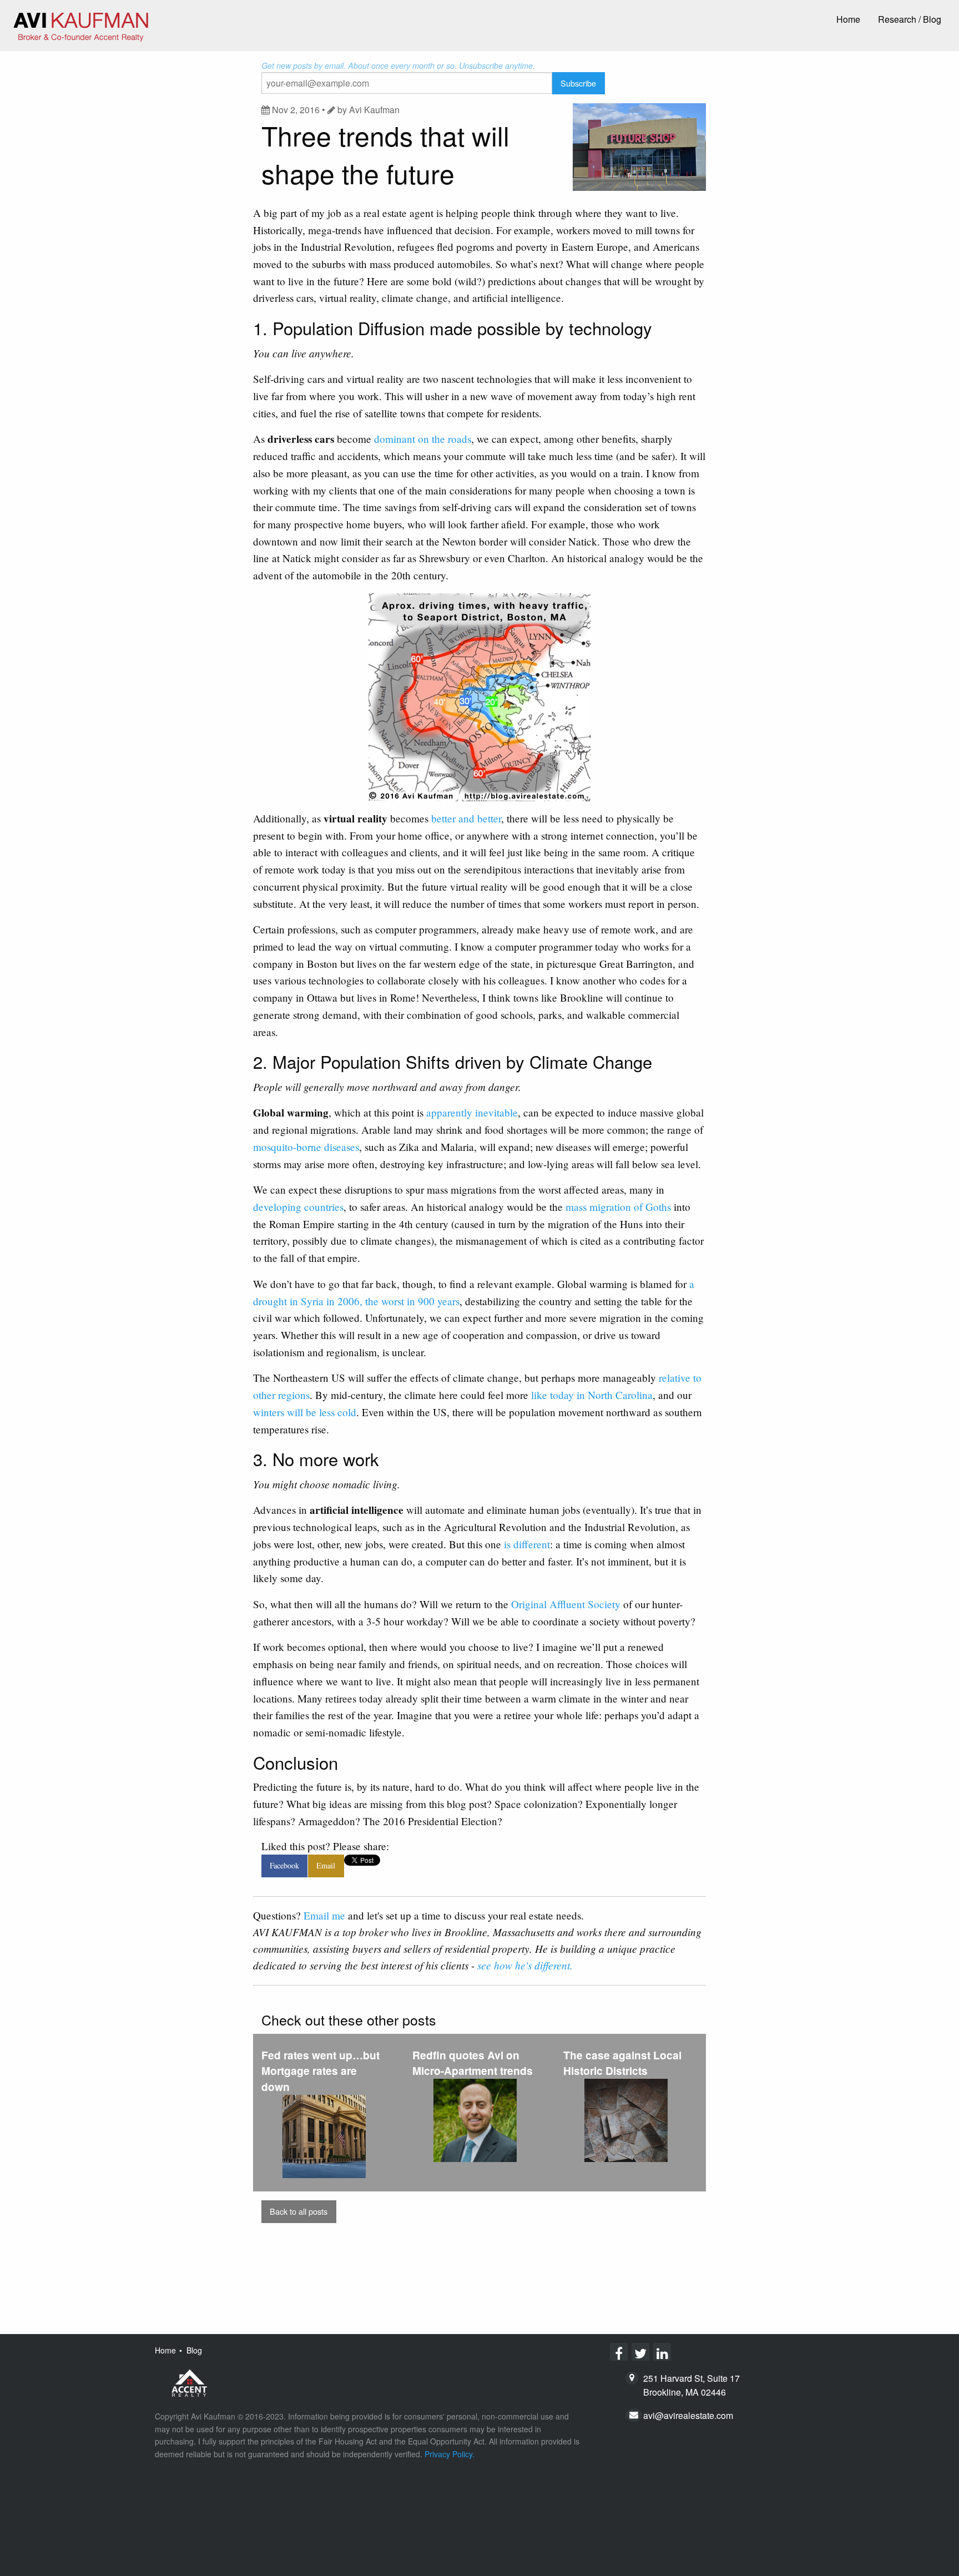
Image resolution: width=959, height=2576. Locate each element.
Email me (324, 1915)
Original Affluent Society (566, 1604)
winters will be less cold (305, 1412)
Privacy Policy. (450, 2454)
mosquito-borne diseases (306, 1147)
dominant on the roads (423, 439)
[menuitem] (848, 20)
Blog (194, 2350)
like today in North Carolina (592, 1395)
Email (326, 1865)
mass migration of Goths (618, 1207)
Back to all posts (299, 2211)
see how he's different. (525, 1965)
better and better (466, 818)
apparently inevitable (472, 1112)
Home (848, 19)
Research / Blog (910, 19)
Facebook (284, 1865)
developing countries (298, 1207)
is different (527, 1544)
